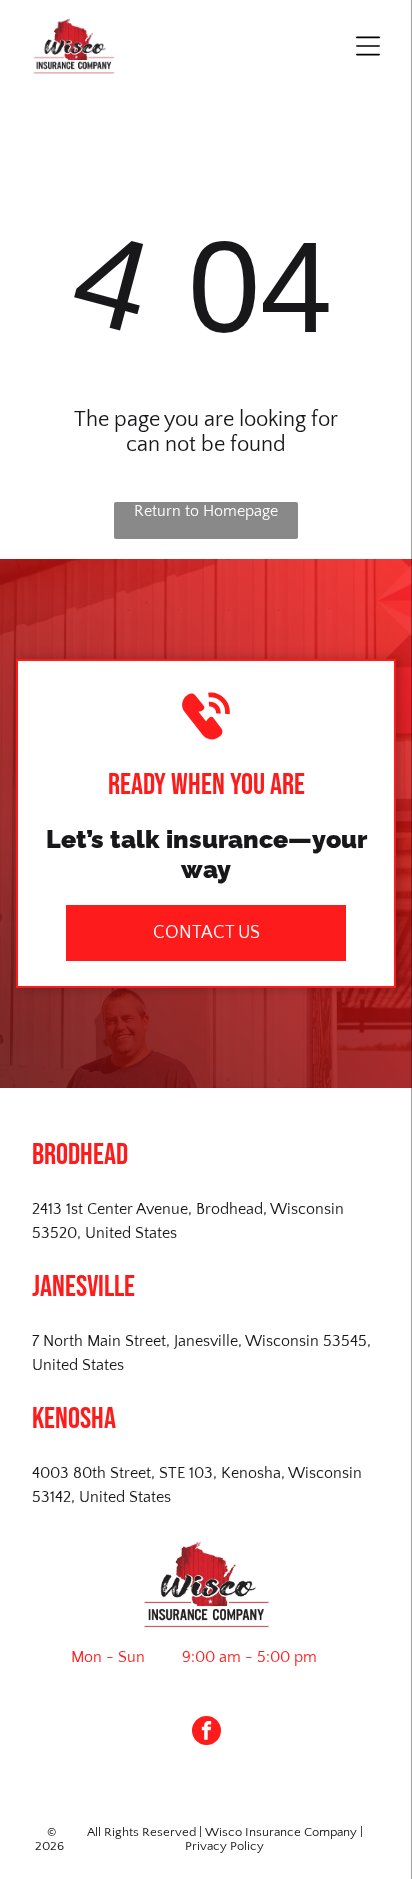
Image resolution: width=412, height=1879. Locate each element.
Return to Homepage (206, 511)
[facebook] (206, 1733)
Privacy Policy (224, 1846)
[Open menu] (368, 46)
